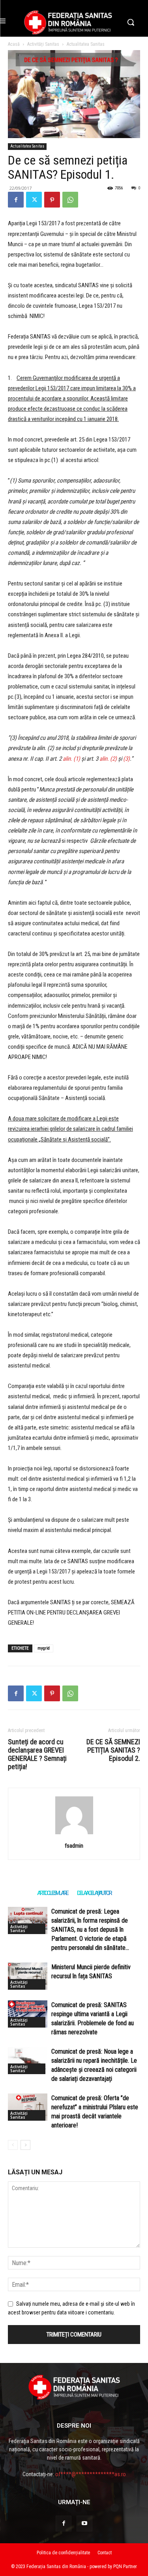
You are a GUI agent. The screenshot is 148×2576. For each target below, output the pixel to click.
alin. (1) (71, 759)
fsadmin (74, 1846)
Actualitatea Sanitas (86, 44)
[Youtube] (84, 2524)
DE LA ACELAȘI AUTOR (94, 1893)
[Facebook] (16, 200)
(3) (126, 759)
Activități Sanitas (43, 44)
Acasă (14, 44)
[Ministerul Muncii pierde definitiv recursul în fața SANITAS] (28, 1976)
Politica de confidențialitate (63, 2553)
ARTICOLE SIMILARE (52, 1893)
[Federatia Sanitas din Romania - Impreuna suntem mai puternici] (68, 22)
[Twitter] (34, 200)
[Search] (74, 1834)
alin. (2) (108, 759)
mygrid (44, 1648)
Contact (105, 2553)
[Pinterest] (52, 200)
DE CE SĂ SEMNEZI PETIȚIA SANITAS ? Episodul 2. (113, 1750)
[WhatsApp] (70, 200)
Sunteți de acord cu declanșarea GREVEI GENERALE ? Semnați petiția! (37, 1754)
